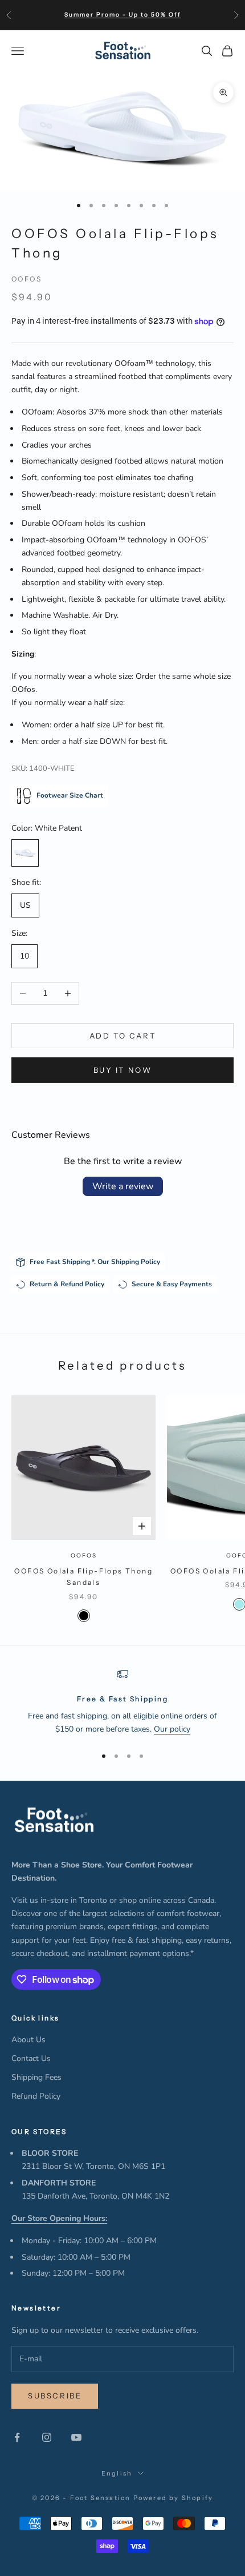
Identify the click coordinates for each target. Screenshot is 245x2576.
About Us (28, 2040)
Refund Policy (36, 2096)
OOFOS (26, 279)
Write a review (123, 1186)
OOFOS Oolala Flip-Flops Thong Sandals (83, 1577)
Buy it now (123, 1070)
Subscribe (55, 2396)
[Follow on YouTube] (76, 2437)
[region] (122, 1702)
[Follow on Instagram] (47, 2437)
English (117, 2473)
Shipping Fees (36, 2077)
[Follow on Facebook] (17, 2437)
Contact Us (31, 2058)
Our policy (172, 1729)
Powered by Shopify (173, 2498)
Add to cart (123, 1036)
